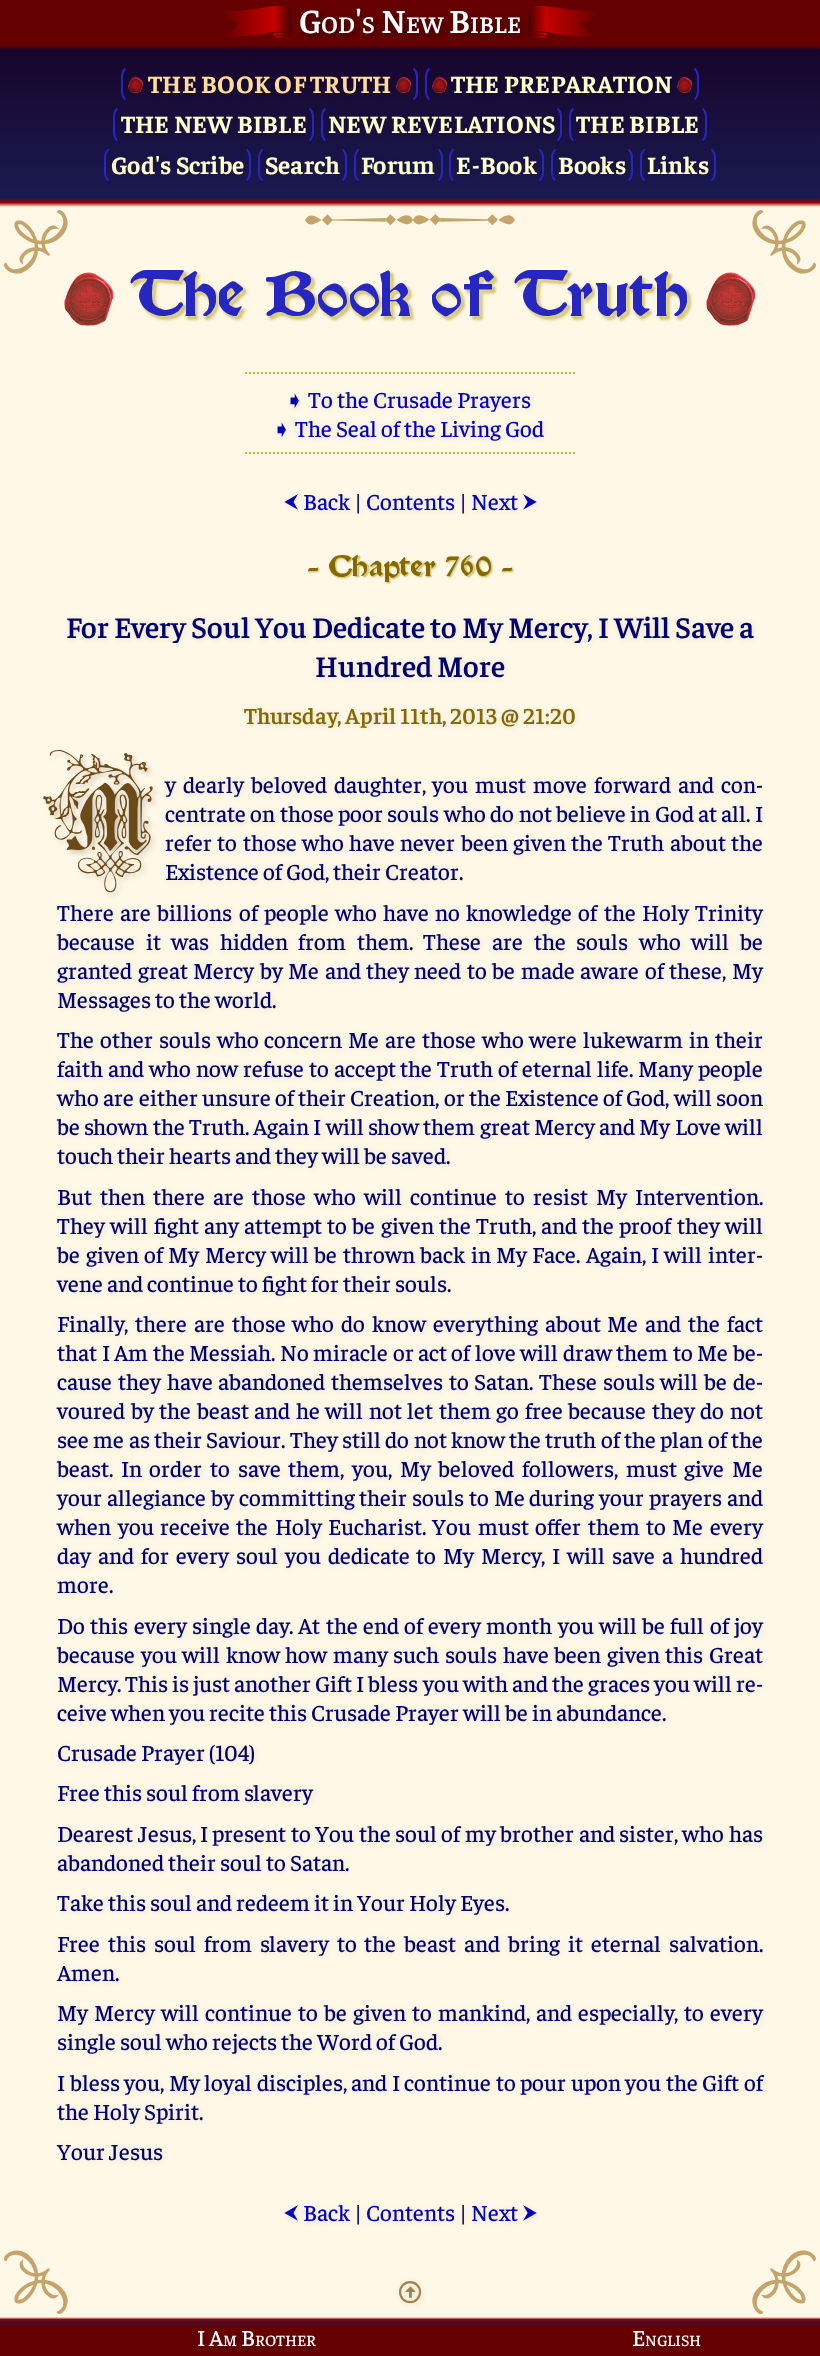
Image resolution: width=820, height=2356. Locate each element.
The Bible (637, 122)
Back (316, 500)
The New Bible (214, 122)
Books (592, 163)
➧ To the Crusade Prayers (410, 398)
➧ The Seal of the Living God (410, 427)
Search (303, 163)
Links (678, 163)
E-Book (496, 163)
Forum (398, 163)
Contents (410, 500)
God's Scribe (177, 163)
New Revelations (442, 122)
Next (504, 500)
